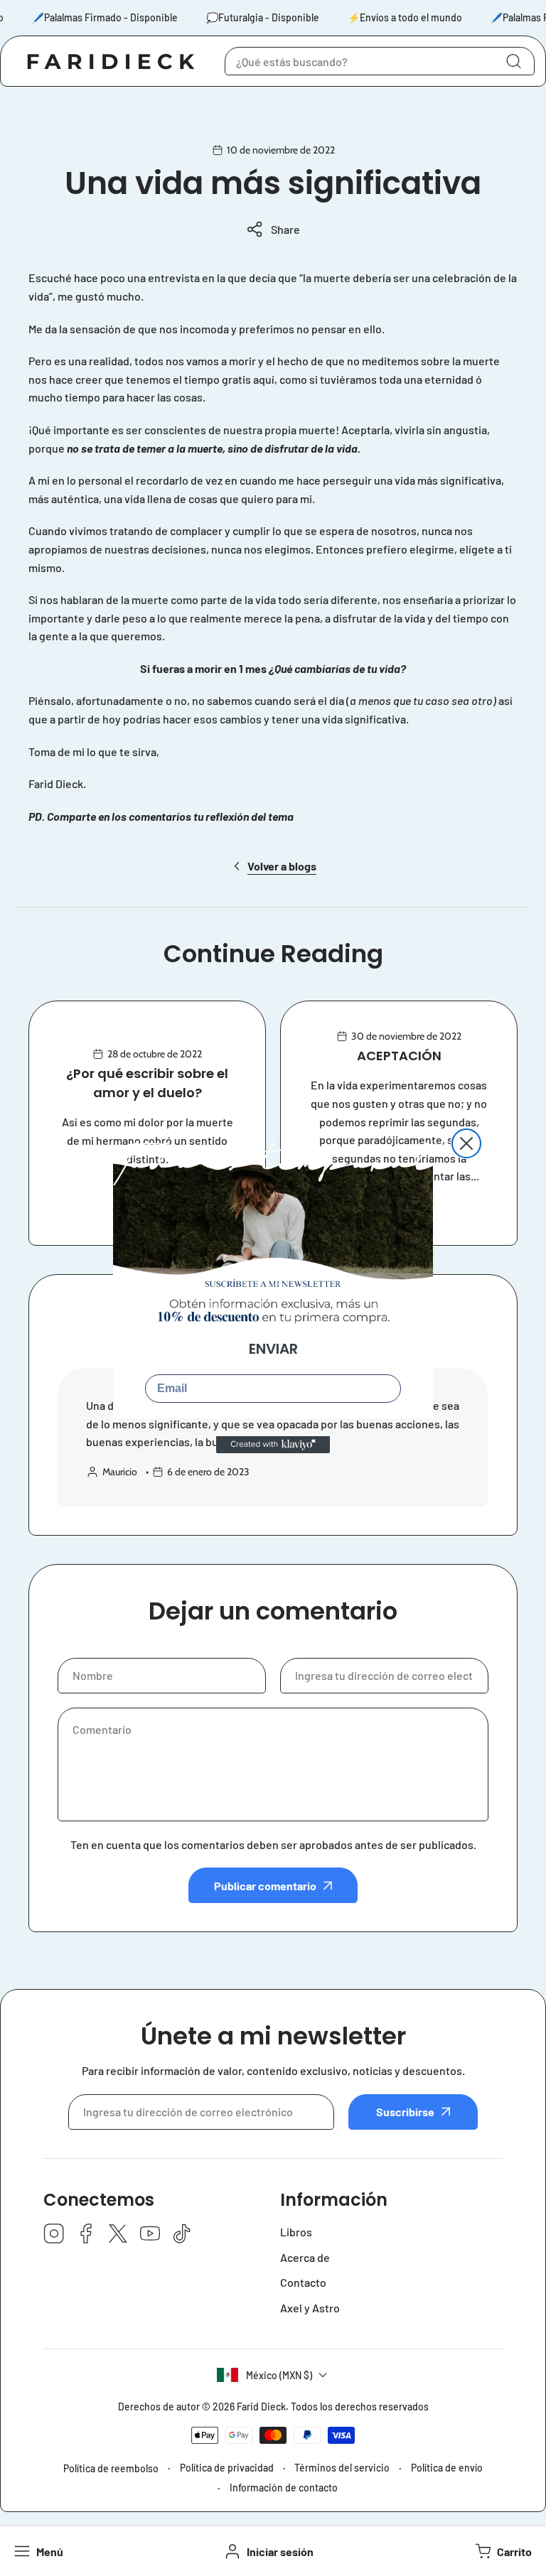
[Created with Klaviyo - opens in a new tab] (273, 1445)
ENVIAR (273, 1349)
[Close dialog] (466, 1143)
